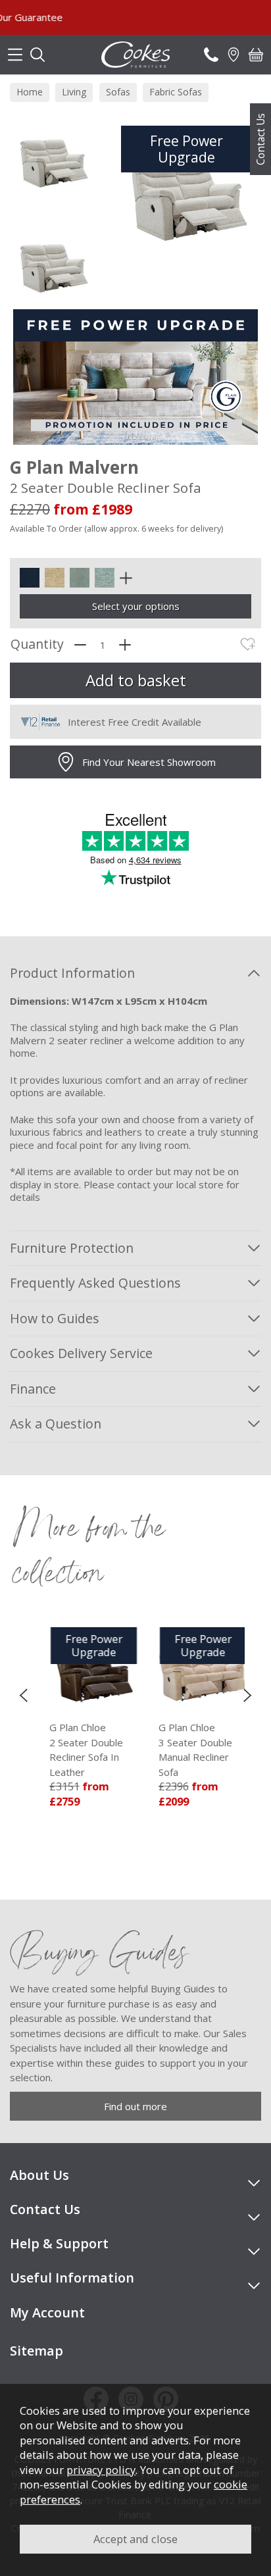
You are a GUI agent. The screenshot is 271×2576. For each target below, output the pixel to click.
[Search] (37, 55)
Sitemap (37, 2351)
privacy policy (101, 2470)
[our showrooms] (234, 55)
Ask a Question (56, 1424)
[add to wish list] (248, 644)
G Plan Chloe (74, 1750)
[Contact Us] (211, 55)
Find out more (135, 2106)
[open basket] (256, 55)
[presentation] (23, 1695)
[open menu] (15, 55)
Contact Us (260, 139)
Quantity (37, 644)
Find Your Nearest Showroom (149, 762)
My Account (47, 2312)
